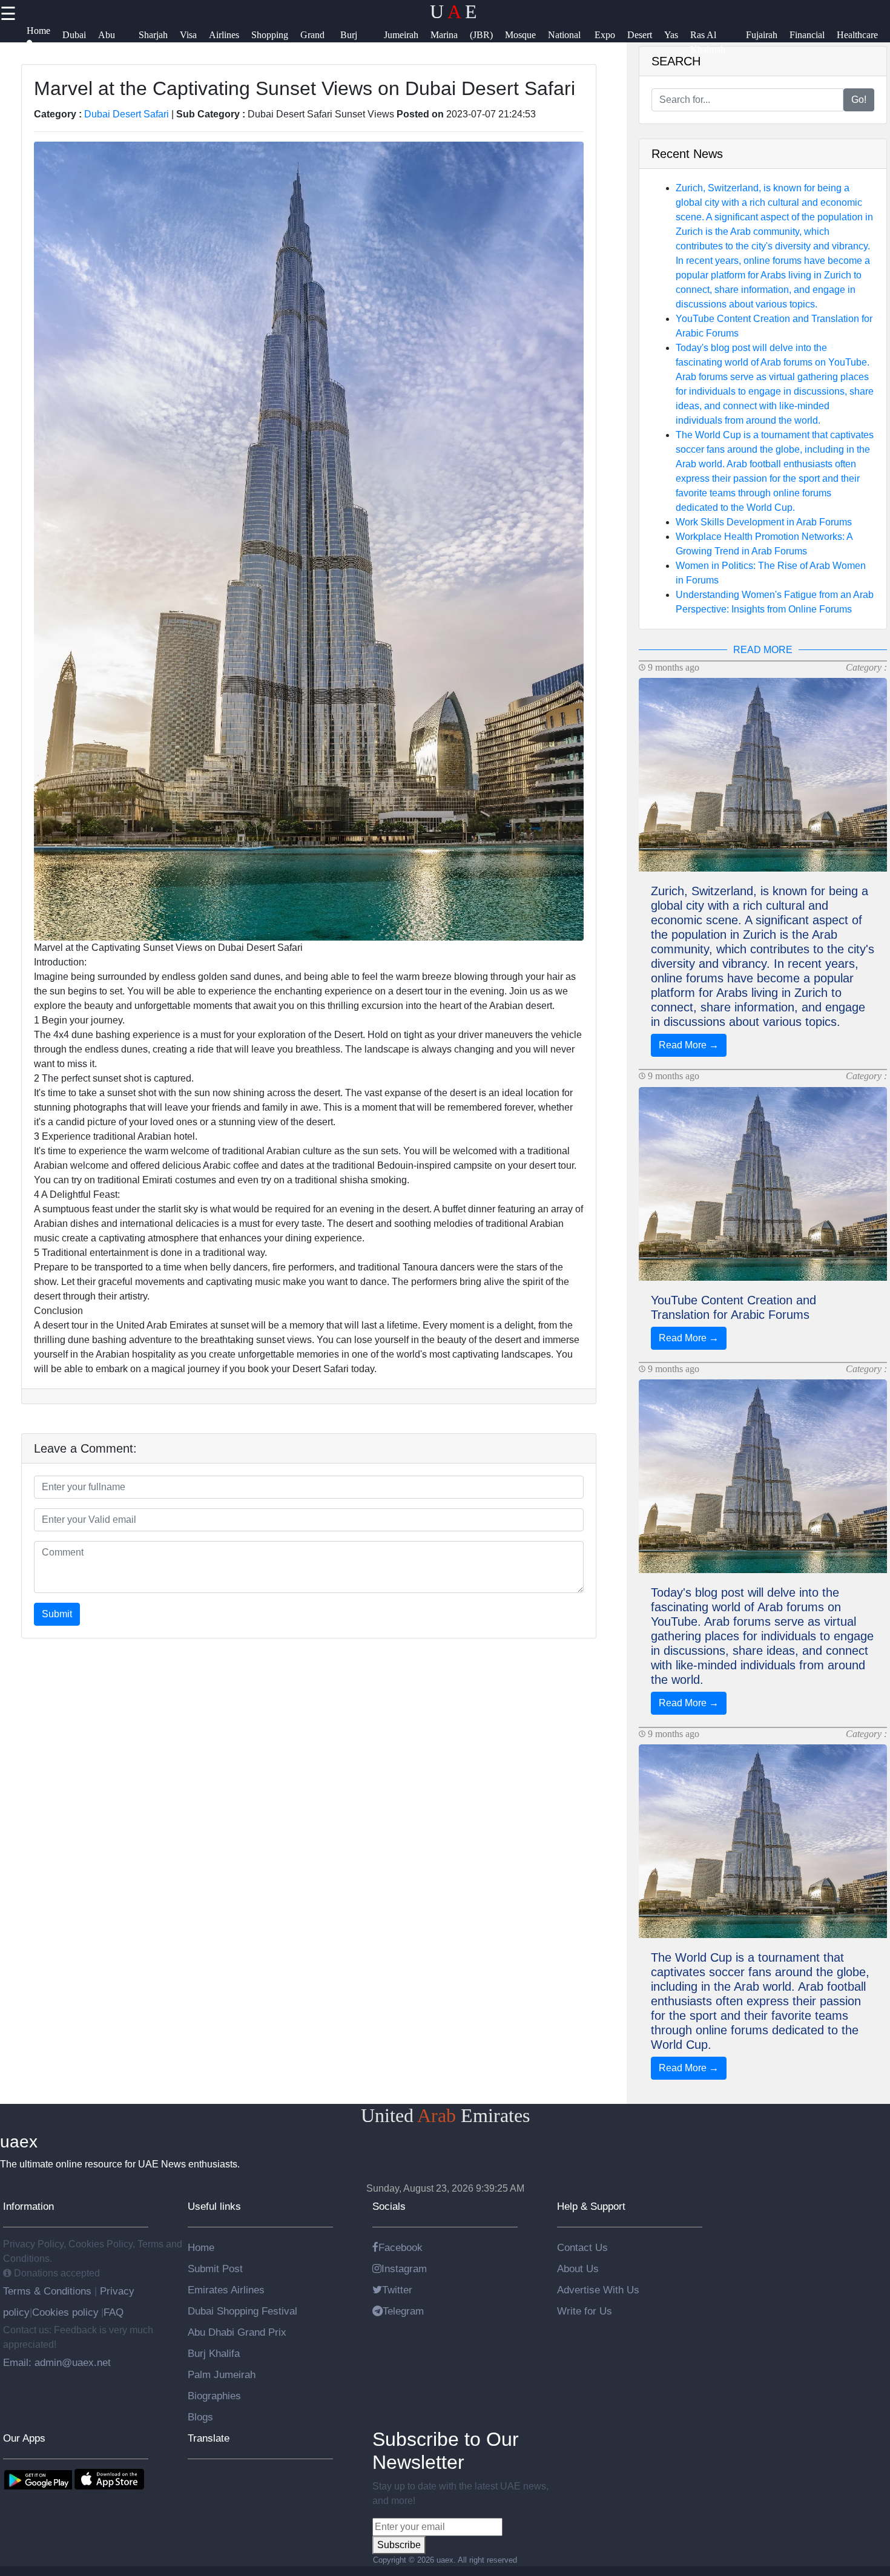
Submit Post (215, 2269)
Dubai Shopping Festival (242, 2311)
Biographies (214, 2396)
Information (28, 2206)
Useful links (214, 2206)
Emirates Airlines (226, 2290)
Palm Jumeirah (222, 2374)
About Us (578, 2269)
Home (201, 2247)
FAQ (114, 2312)
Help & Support (591, 2206)
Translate (209, 2438)
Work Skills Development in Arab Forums (764, 522)
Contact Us (582, 2247)
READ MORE (763, 650)
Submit (57, 1614)
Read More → (689, 1045)
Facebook (400, 2247)
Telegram (403, 2311)
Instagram (404, 2269)
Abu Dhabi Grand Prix (237, 2332)
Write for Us (585, 2311)
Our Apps (24, 2438)
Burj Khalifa (214, 2353)
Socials (389, 2206)
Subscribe (399, 2545)
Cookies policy (65, 2312)
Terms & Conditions (49, 2291)
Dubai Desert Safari (127, 114)
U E (453, 11)
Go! (859, 100)
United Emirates (445, 2115)
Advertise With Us (598, 2290)
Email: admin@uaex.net (57, 2362)
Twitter (397, 2290)
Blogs (200, 2417)
